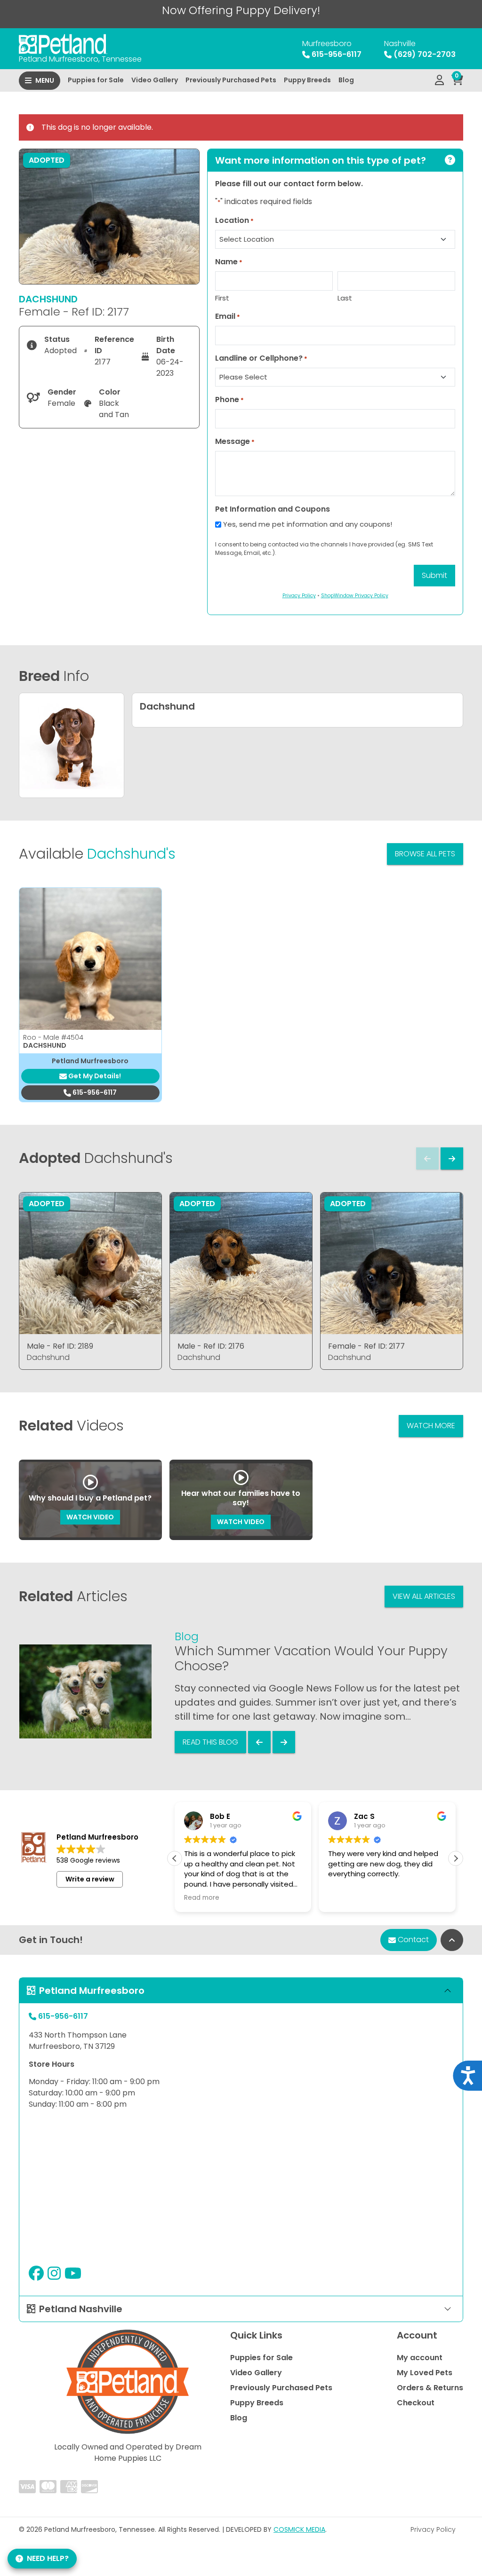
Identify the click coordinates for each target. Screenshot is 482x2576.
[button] (456, 1858)
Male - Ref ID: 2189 (60, 1346)
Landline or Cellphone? (261, 358)
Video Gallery (155, 80)
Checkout (416, 2403)
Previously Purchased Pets (231, 80)
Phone (229, 399)
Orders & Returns (430, 2388)
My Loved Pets (425, 2373)
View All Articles (424, 1596)
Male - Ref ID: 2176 (211, 1346)
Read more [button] (202, 1898)
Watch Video (90, 1517)
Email (228, 316)
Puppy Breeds (307, 80)
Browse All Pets (425, 854)
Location (234, 220)
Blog (346, 80)
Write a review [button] (90, 1879)
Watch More (431, 1426)
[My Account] (439, 80)
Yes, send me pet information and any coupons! (308, 524)
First (222, 298)
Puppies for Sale (96, 80)
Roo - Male (53, 1037)
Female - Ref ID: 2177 (366, 1346)
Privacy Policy (433, 2529)
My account (420, 2358)
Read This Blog (210, 1742)
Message (235, 441)
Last (345, 298)
